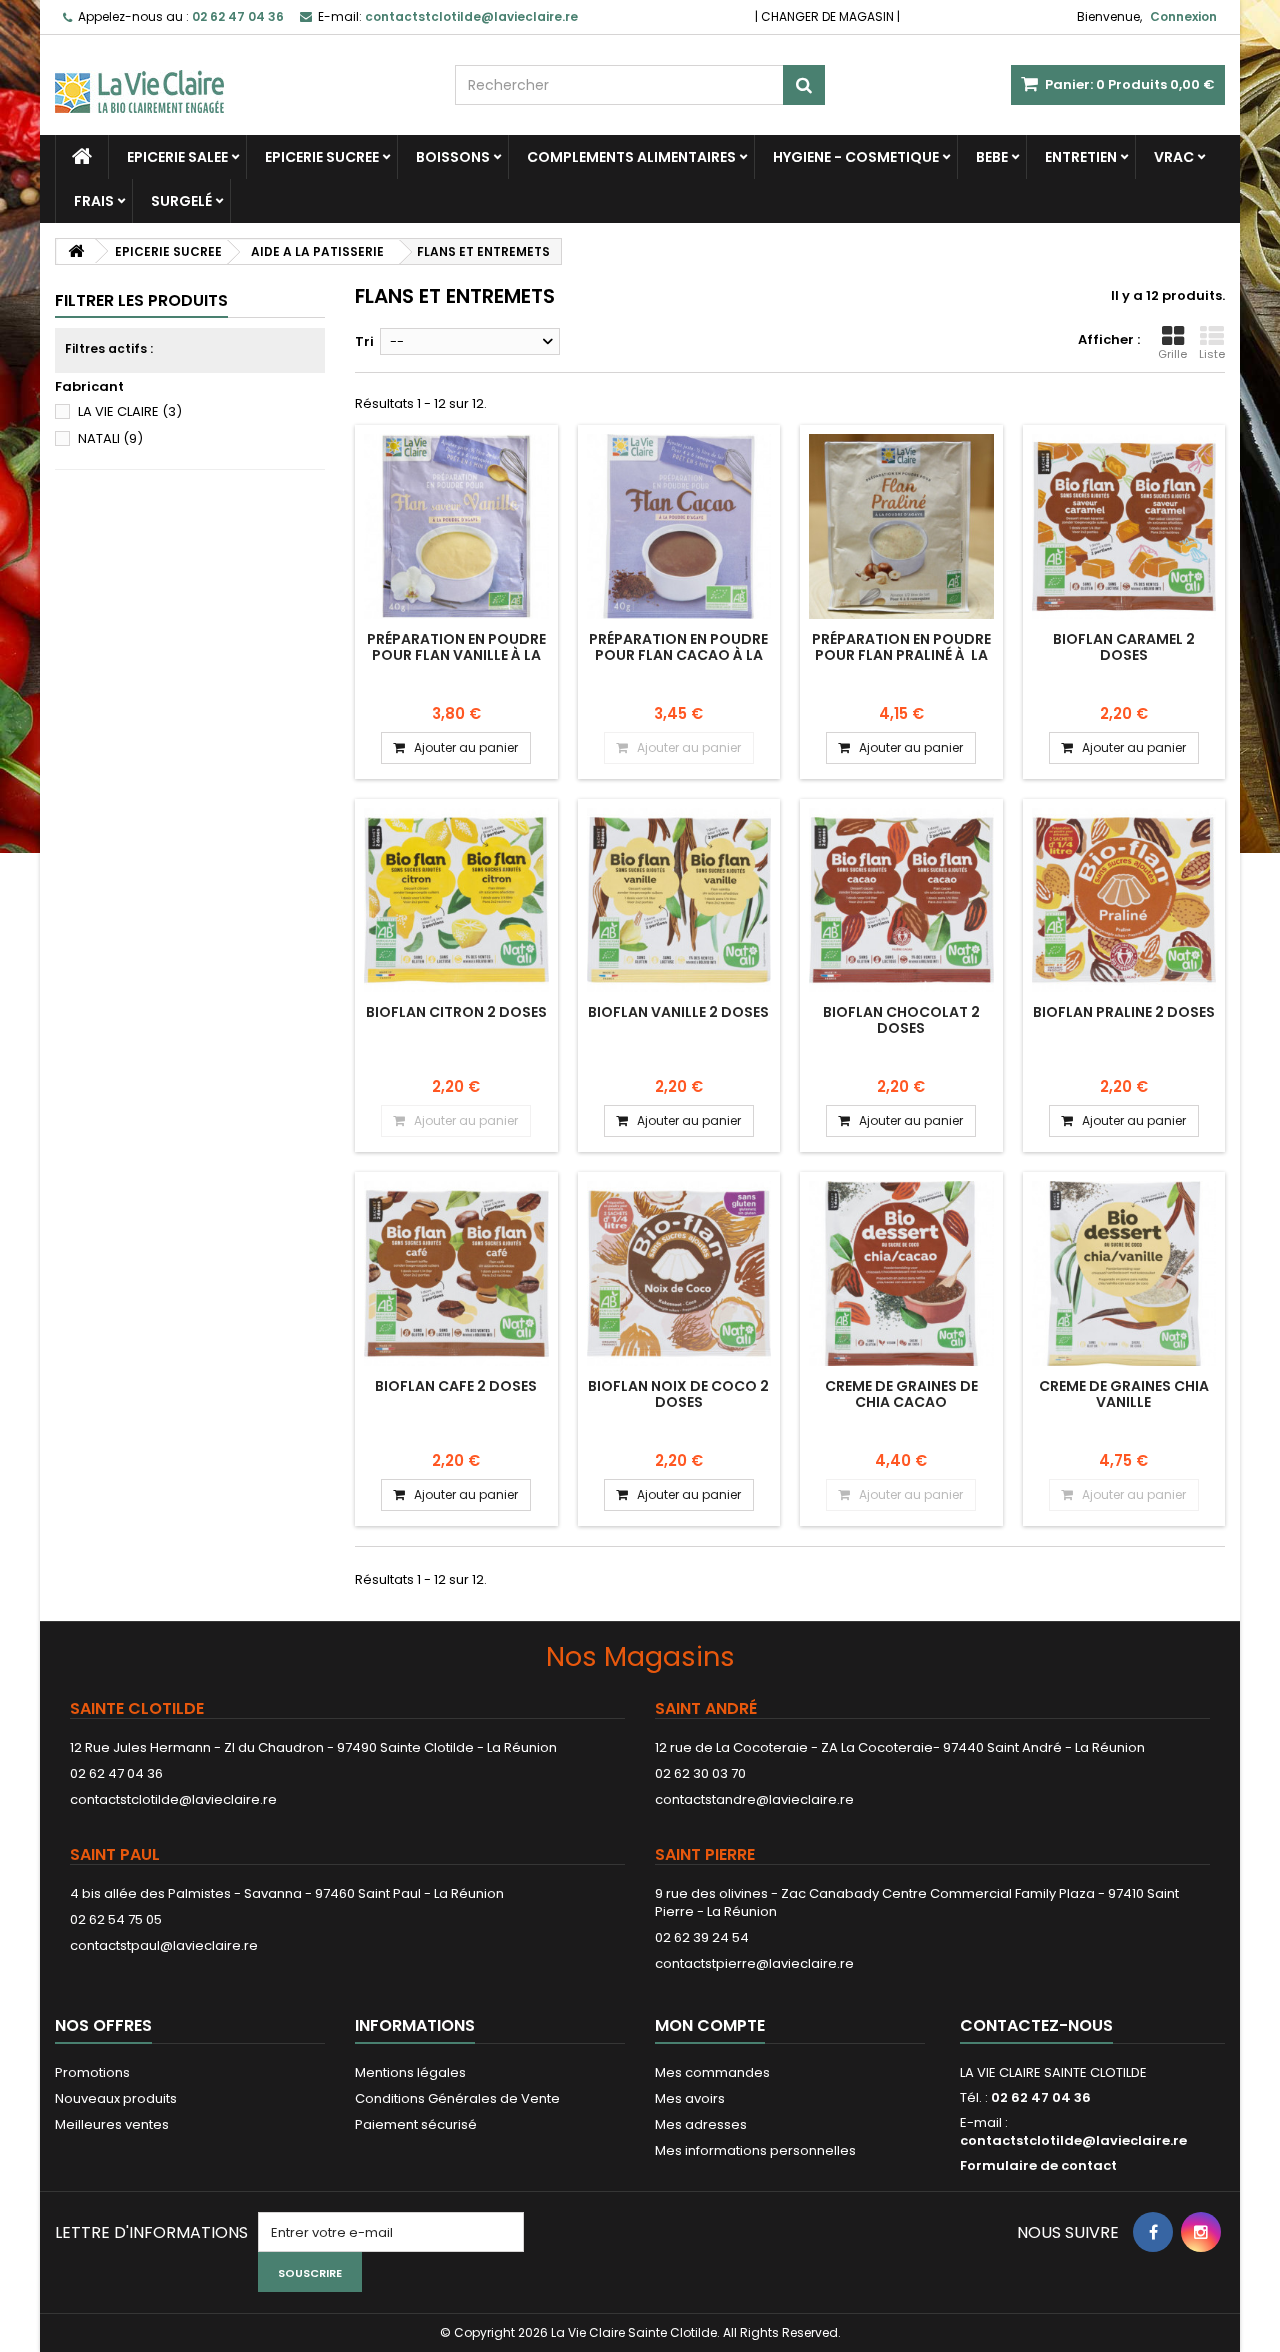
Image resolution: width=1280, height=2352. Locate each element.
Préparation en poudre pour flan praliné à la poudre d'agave (901, 655)
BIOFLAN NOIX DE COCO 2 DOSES (678, 1394)
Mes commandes (712, 2072)
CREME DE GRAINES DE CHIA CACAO (901, 1394)
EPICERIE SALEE (177, 157)
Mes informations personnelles (755, 2150)
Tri (364, 341)
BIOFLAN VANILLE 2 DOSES (678, 1012)
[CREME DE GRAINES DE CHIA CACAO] (901, 1273)
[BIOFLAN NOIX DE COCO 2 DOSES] (679, 1273)
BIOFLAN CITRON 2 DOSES (456, 1012)
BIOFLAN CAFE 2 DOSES (456, 1386)
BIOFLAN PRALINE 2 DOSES (1124, 1012)
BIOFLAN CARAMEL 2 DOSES (1124, 647)
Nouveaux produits (116, 2098)
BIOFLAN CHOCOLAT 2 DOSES (901, 1020)
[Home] (82, 157)
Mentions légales (410, 2072)
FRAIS (94, 201)
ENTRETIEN (1081, 157)
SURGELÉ (181, 201)
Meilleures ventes (112, 2124)
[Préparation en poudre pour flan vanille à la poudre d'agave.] (456, 526)
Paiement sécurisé (416, 2124)
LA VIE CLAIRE (130, 411)
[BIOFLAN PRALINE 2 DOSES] (1124, 900)
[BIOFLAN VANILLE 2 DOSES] (679, 900)
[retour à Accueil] (76, 251)
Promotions (92, 2072)
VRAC (1174, 157)
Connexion (1183, 16)
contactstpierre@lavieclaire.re (754, 1963)
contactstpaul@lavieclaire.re (164, 1945)
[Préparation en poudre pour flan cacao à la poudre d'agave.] (679, 526)
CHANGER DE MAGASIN (827, 16)
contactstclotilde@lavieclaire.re (173, 1799)
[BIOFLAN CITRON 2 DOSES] (456, 900)
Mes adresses (701, 2124)
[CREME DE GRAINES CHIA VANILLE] (1124, 1273)
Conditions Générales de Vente (457, 2098)
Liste (1212, 354)
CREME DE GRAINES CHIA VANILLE (1124, 1394)
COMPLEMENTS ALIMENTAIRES (631, 157)
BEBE (992, 157)
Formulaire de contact (1038, 2165)
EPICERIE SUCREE (322, 157)
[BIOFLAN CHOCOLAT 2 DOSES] (901, 900)
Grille (1172, 354)
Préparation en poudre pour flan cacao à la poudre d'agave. (678, 655)
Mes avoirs (690, 2098)
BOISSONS (453, 157)
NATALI (110, 438)
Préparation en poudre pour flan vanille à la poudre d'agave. (456, 655)
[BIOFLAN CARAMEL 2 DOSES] (1124, 526)
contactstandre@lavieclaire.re (754, 1799)
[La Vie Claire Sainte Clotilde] (240, 74)
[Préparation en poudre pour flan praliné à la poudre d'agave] (901, 526)
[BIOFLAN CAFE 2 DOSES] (456, 1273)
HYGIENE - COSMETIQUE (856, 157)
